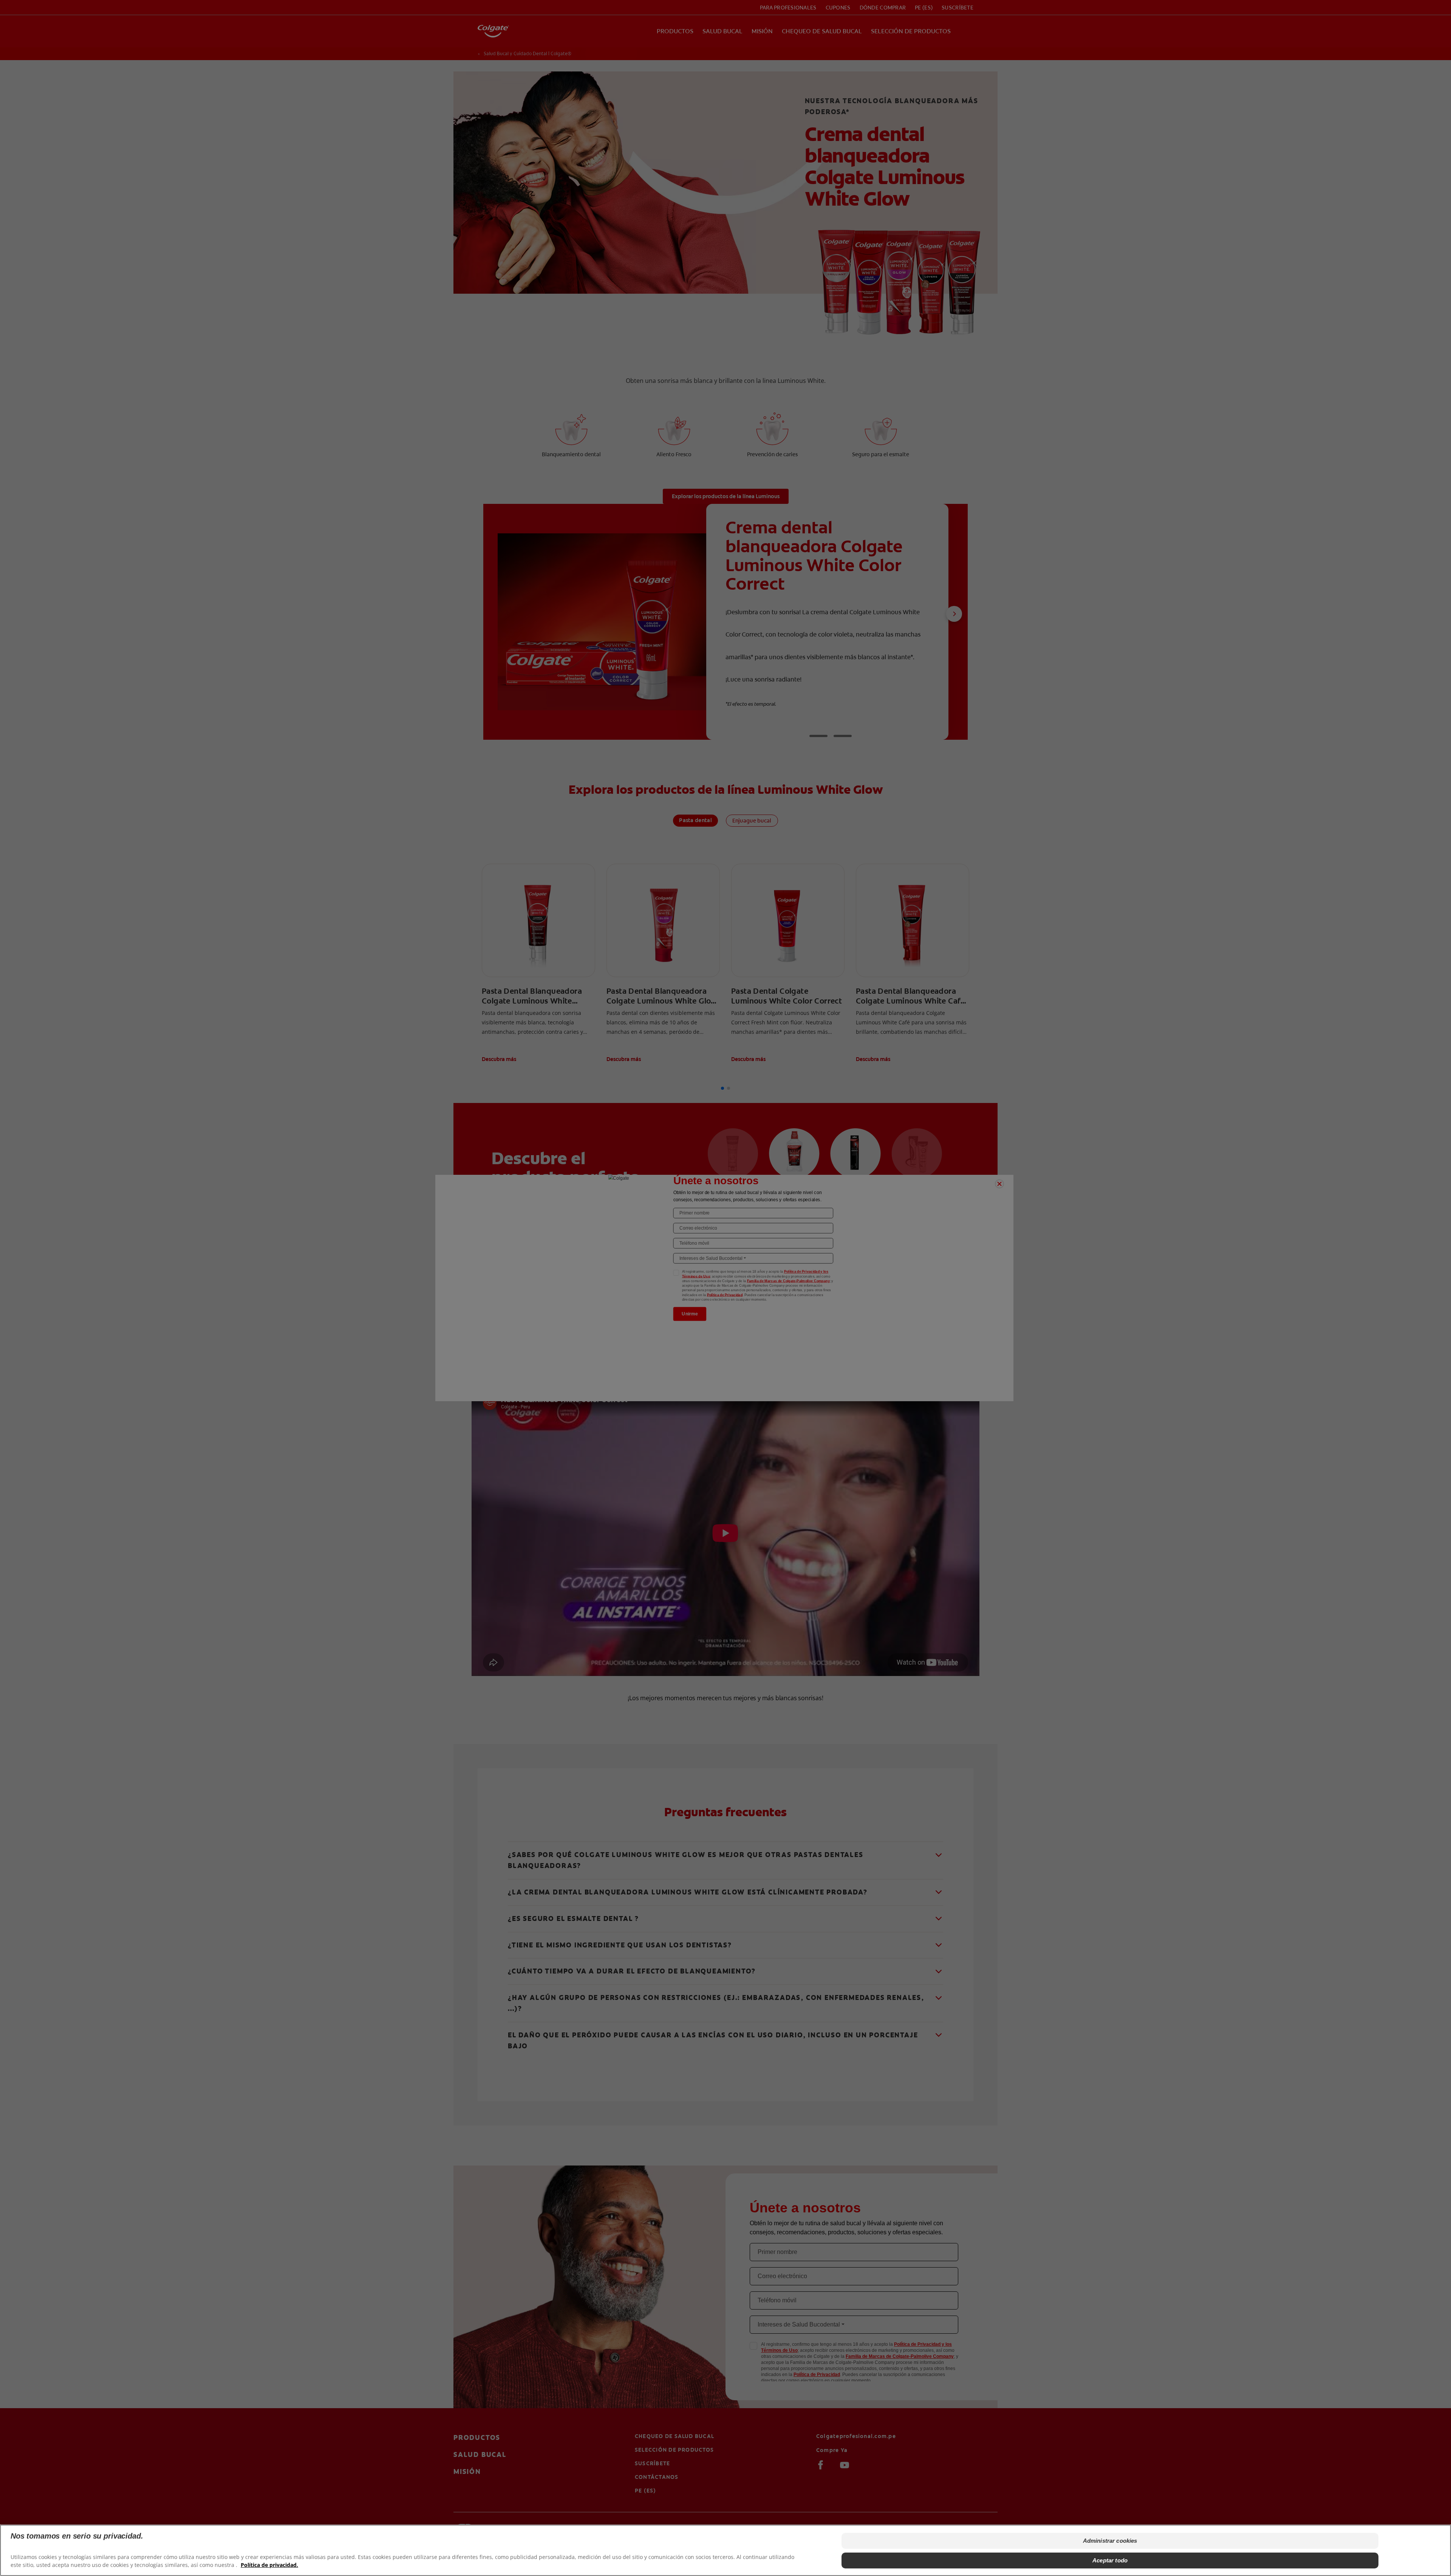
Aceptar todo (1110, 2560)
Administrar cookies (1110, 2541)
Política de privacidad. (269, 2565)
